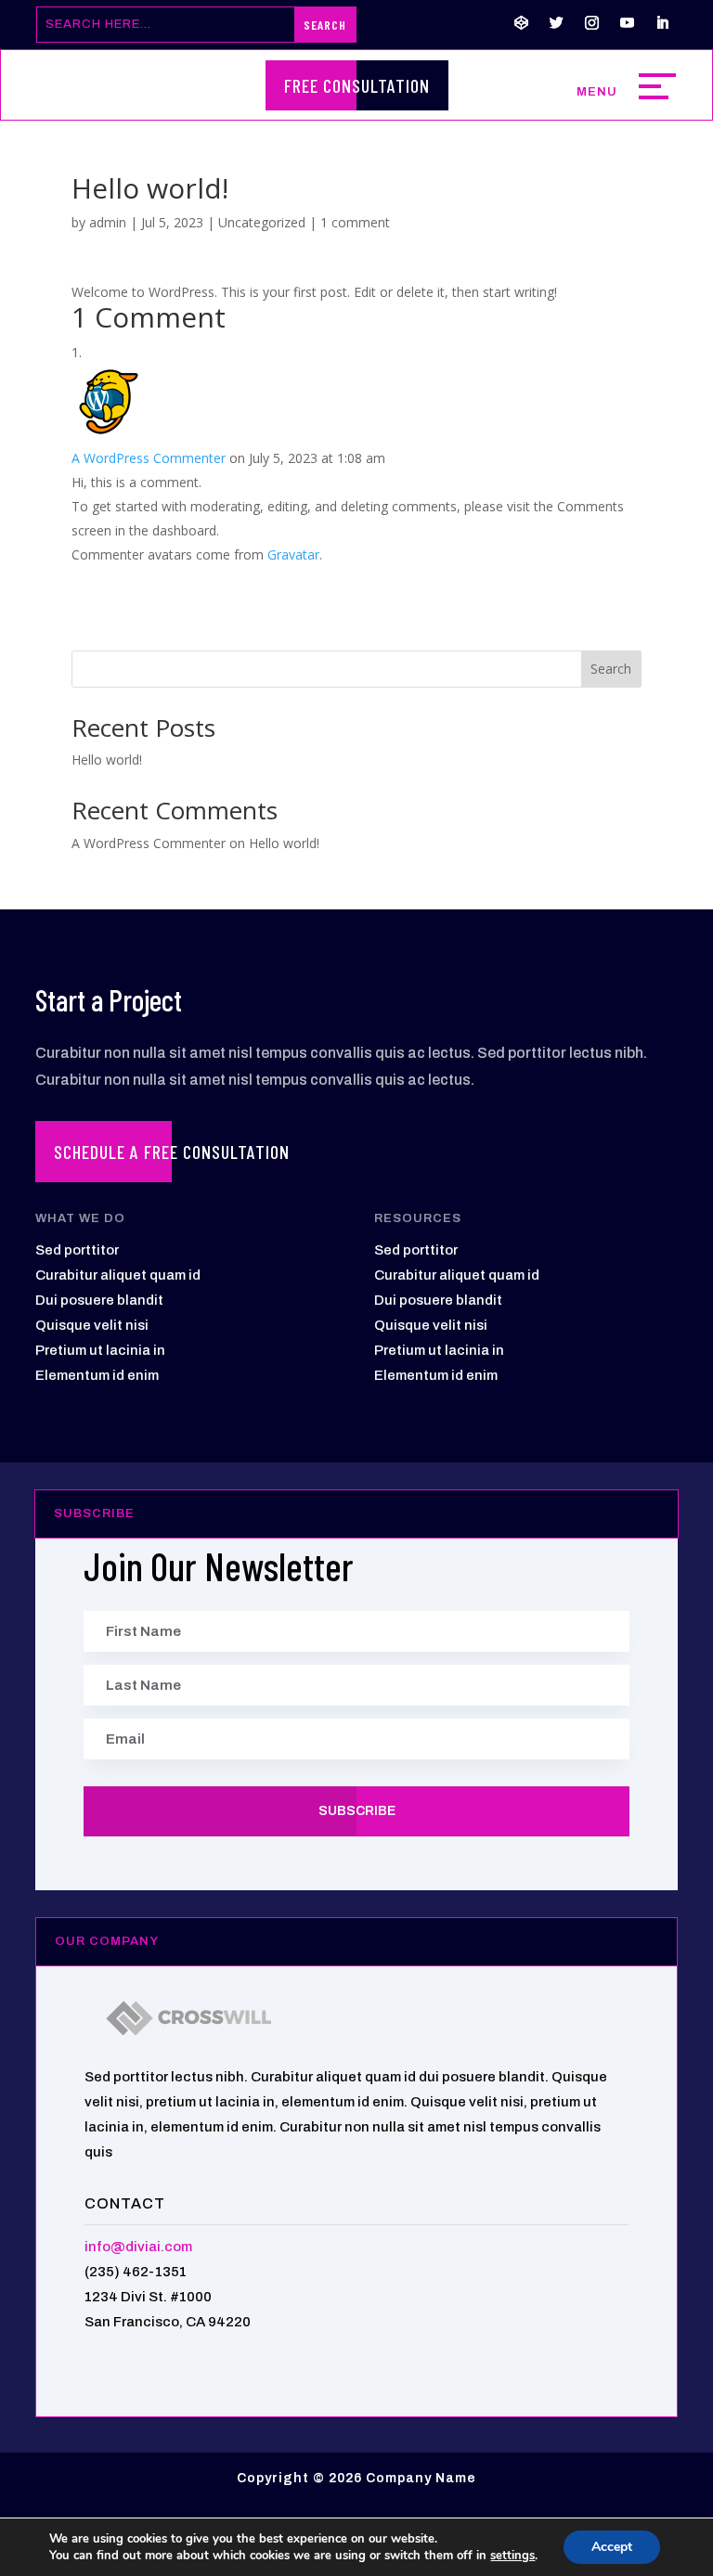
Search (611, 669)
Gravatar (293, 554)
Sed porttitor (77, 1250)
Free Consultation (357, 85)
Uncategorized (262, 222)
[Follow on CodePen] (522, 23)
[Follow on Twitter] (557, 23)
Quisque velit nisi (92, 1325)
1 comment (355, 222)
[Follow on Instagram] (592, 23)
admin (108, 222)
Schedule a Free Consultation (172, 1152)
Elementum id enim (97, 1375)
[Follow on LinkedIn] (663, 23)
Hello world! (107, 760)
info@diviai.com (138, 2247)
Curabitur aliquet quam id (118, 1275)
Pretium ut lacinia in (100, 1350)
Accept (612, 2547)
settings (512, 2556)
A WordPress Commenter (149, 458)
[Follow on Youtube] (628, 23)
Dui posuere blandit (99, 1300)
